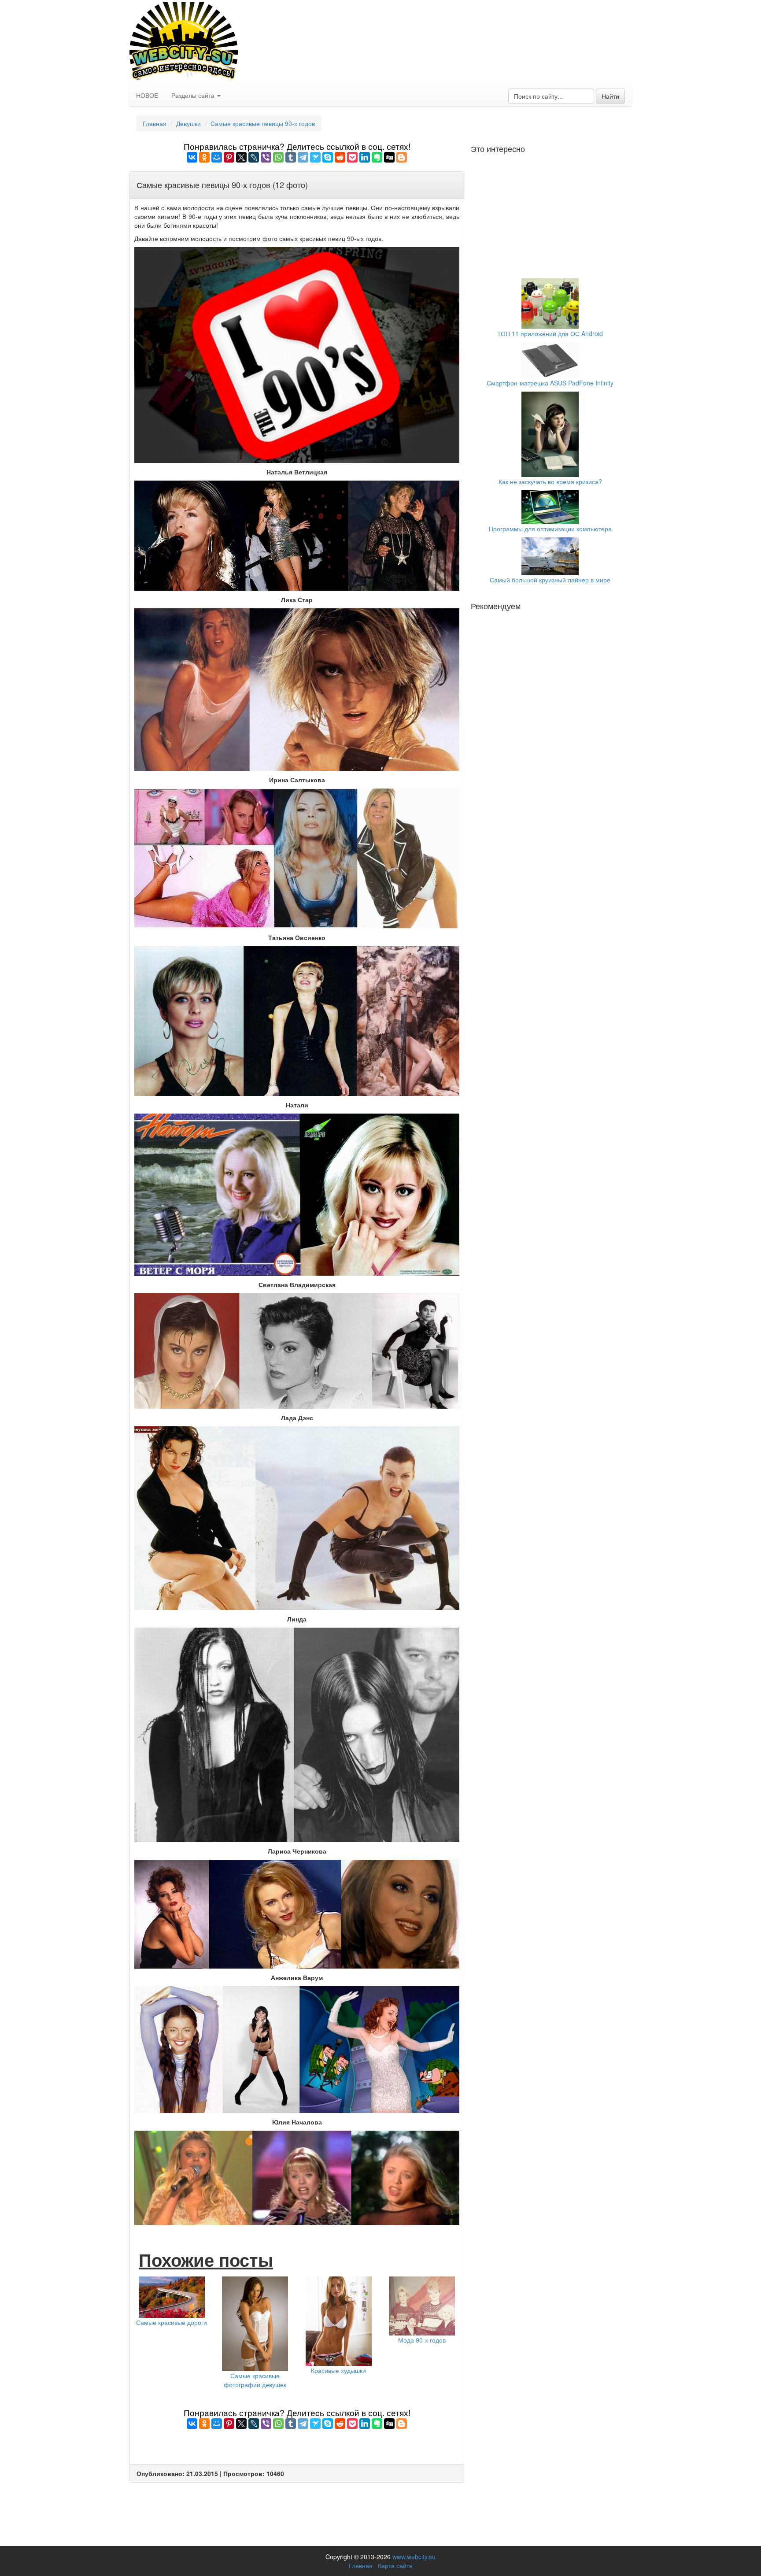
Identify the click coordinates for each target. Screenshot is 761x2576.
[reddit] (340, 157)
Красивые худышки (338, 2370)
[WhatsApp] (278, 157)
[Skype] (328, 157)
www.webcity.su (414, 2557)
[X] (241, 157)
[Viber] (266, 157)
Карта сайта (395, 2565)
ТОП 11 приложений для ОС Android (550, 333)
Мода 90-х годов (422, 2340)
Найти (610, 96)
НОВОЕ (147, 95)
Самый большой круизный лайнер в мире (550, 580)
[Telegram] (303, 157)
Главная (155, 123)
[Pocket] (352, 157)
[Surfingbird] (315, 157)
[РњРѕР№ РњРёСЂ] (217, 157)
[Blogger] (402, 157)
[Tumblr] (291, 157)
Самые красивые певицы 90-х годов (263, 123)
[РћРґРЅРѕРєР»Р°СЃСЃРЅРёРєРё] (204, 157)
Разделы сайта (194, 95)
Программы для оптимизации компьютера (550, 529)
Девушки (188, 123)
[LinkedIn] (365, 157)
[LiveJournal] (254, 157)
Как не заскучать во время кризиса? (550, 481)
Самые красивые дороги (172, 2322)
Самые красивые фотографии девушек (255, 2380)
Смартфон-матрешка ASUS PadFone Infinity (550, 383)
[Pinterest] (229, 157)
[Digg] (389, 157)
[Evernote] (377, 157)
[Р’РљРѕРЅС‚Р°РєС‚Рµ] (192, 157)
